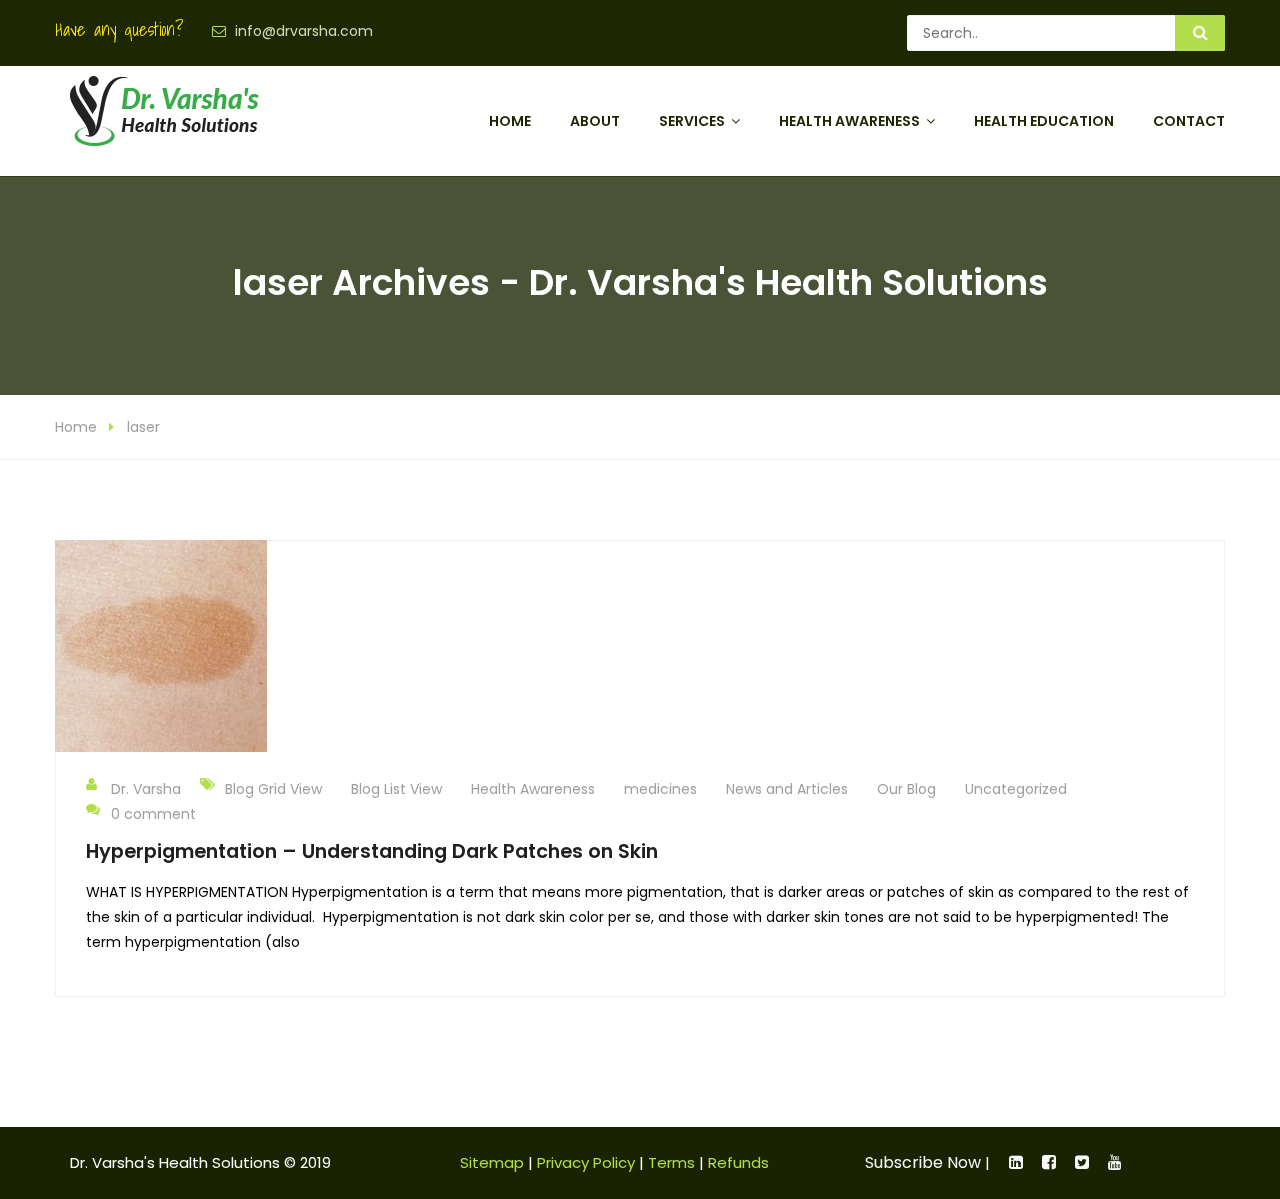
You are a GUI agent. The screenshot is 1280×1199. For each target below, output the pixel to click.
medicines (660, 789)
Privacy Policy (586, 1162)
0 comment (153, 814)
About (595, 121)
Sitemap (492, 1162)
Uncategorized (1016, 789)
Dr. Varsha (146, 789)
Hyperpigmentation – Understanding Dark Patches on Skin (372, 851)
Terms (671, 1162)
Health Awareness (849, 121)
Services (692, 121)
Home (510, 121)
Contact (1189, 121)
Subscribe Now (923, 1162)
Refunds (738, 1162)
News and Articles (787, 789)
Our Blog (906, 789)
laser (143, 427)
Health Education (1044, 121)
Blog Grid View (273, 789)
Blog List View (396, 789)
